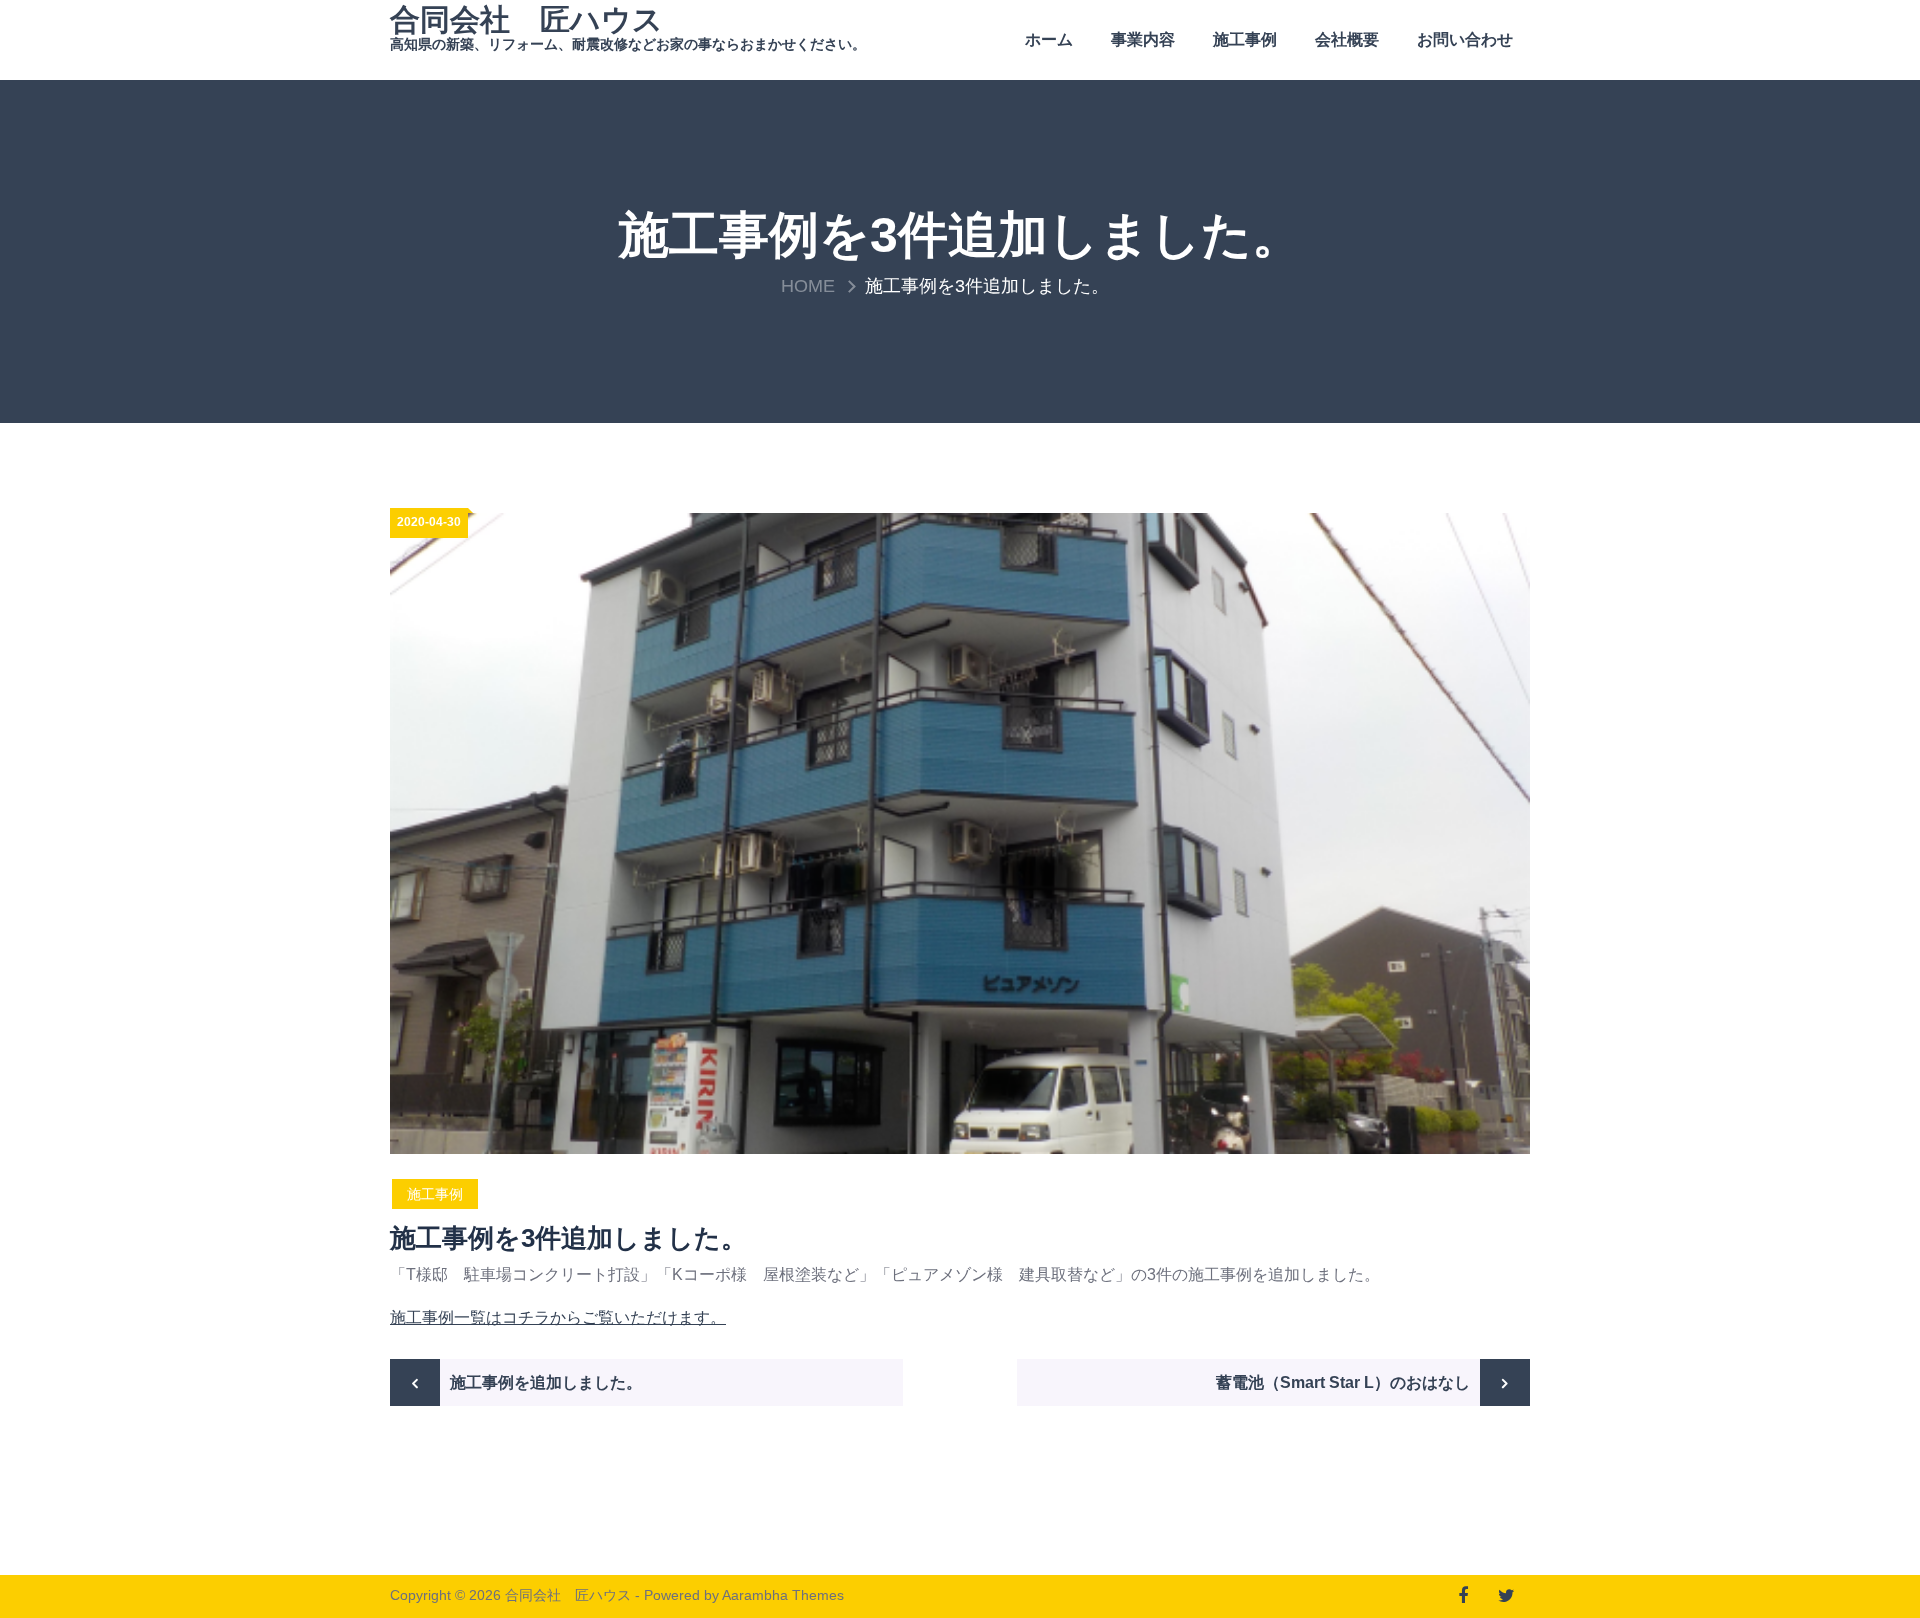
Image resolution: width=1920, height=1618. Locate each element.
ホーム (1049, 39)
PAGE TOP (1858, 1550)
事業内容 (1143, 39)
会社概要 (1347, 39)
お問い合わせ (1465, 39)
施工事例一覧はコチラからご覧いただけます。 (558, 1317)
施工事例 (1245, 39)
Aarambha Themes (783, 1595)
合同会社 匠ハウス (526, 20)
